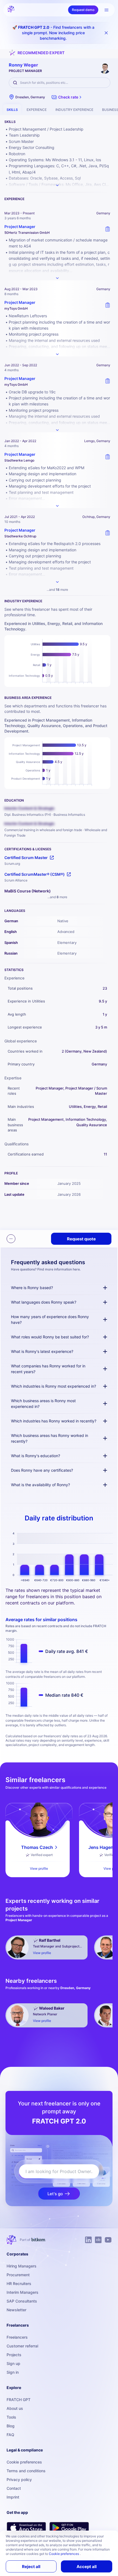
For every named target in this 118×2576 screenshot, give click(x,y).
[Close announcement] (106, 33)
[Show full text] (57, 278)
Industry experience (74, 110)
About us (15, 2408)
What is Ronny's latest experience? (42, 1351)
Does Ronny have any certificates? (42, 1470)
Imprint (13, 2497)
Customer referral (22, 2346)
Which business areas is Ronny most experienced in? (43, 1404)
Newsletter (16, 2310)
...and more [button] (57, 590)
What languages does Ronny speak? (44, 1302)
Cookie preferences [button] (64, 2554)
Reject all (31, 2567)
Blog (11, 2426)
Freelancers (17, 2337)
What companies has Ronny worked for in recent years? (48, 1369)
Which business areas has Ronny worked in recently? (50, 1438)
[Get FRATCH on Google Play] (69, 2528)
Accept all (87, 2567)
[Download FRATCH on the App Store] (26, 2528)
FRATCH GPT (19, 2400)
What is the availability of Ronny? (40, 1485)
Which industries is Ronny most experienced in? (54, 1386)
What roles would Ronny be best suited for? (50, 1337)
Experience (37, 110)
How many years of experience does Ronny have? (50, 1319)
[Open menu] (106, 10)
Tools (11, 2417)
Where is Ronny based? (32, 1288)
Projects (14, 2355)
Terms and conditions (26, 2471)
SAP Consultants (22, 2301)
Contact (14, 2488)
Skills (12, 110)
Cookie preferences (24, 2462)
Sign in (13, 2372)
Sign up (13, 2363)
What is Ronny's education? (36, 1456)
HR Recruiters (19, 2283)
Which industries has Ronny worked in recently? (54, 1421)
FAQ (10, 2435)
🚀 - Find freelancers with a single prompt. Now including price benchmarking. (53, 33)
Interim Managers (23, 2292)
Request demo (83, 10)
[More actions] (11, 1239)
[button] (67, 97)
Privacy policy (19, 2480)
